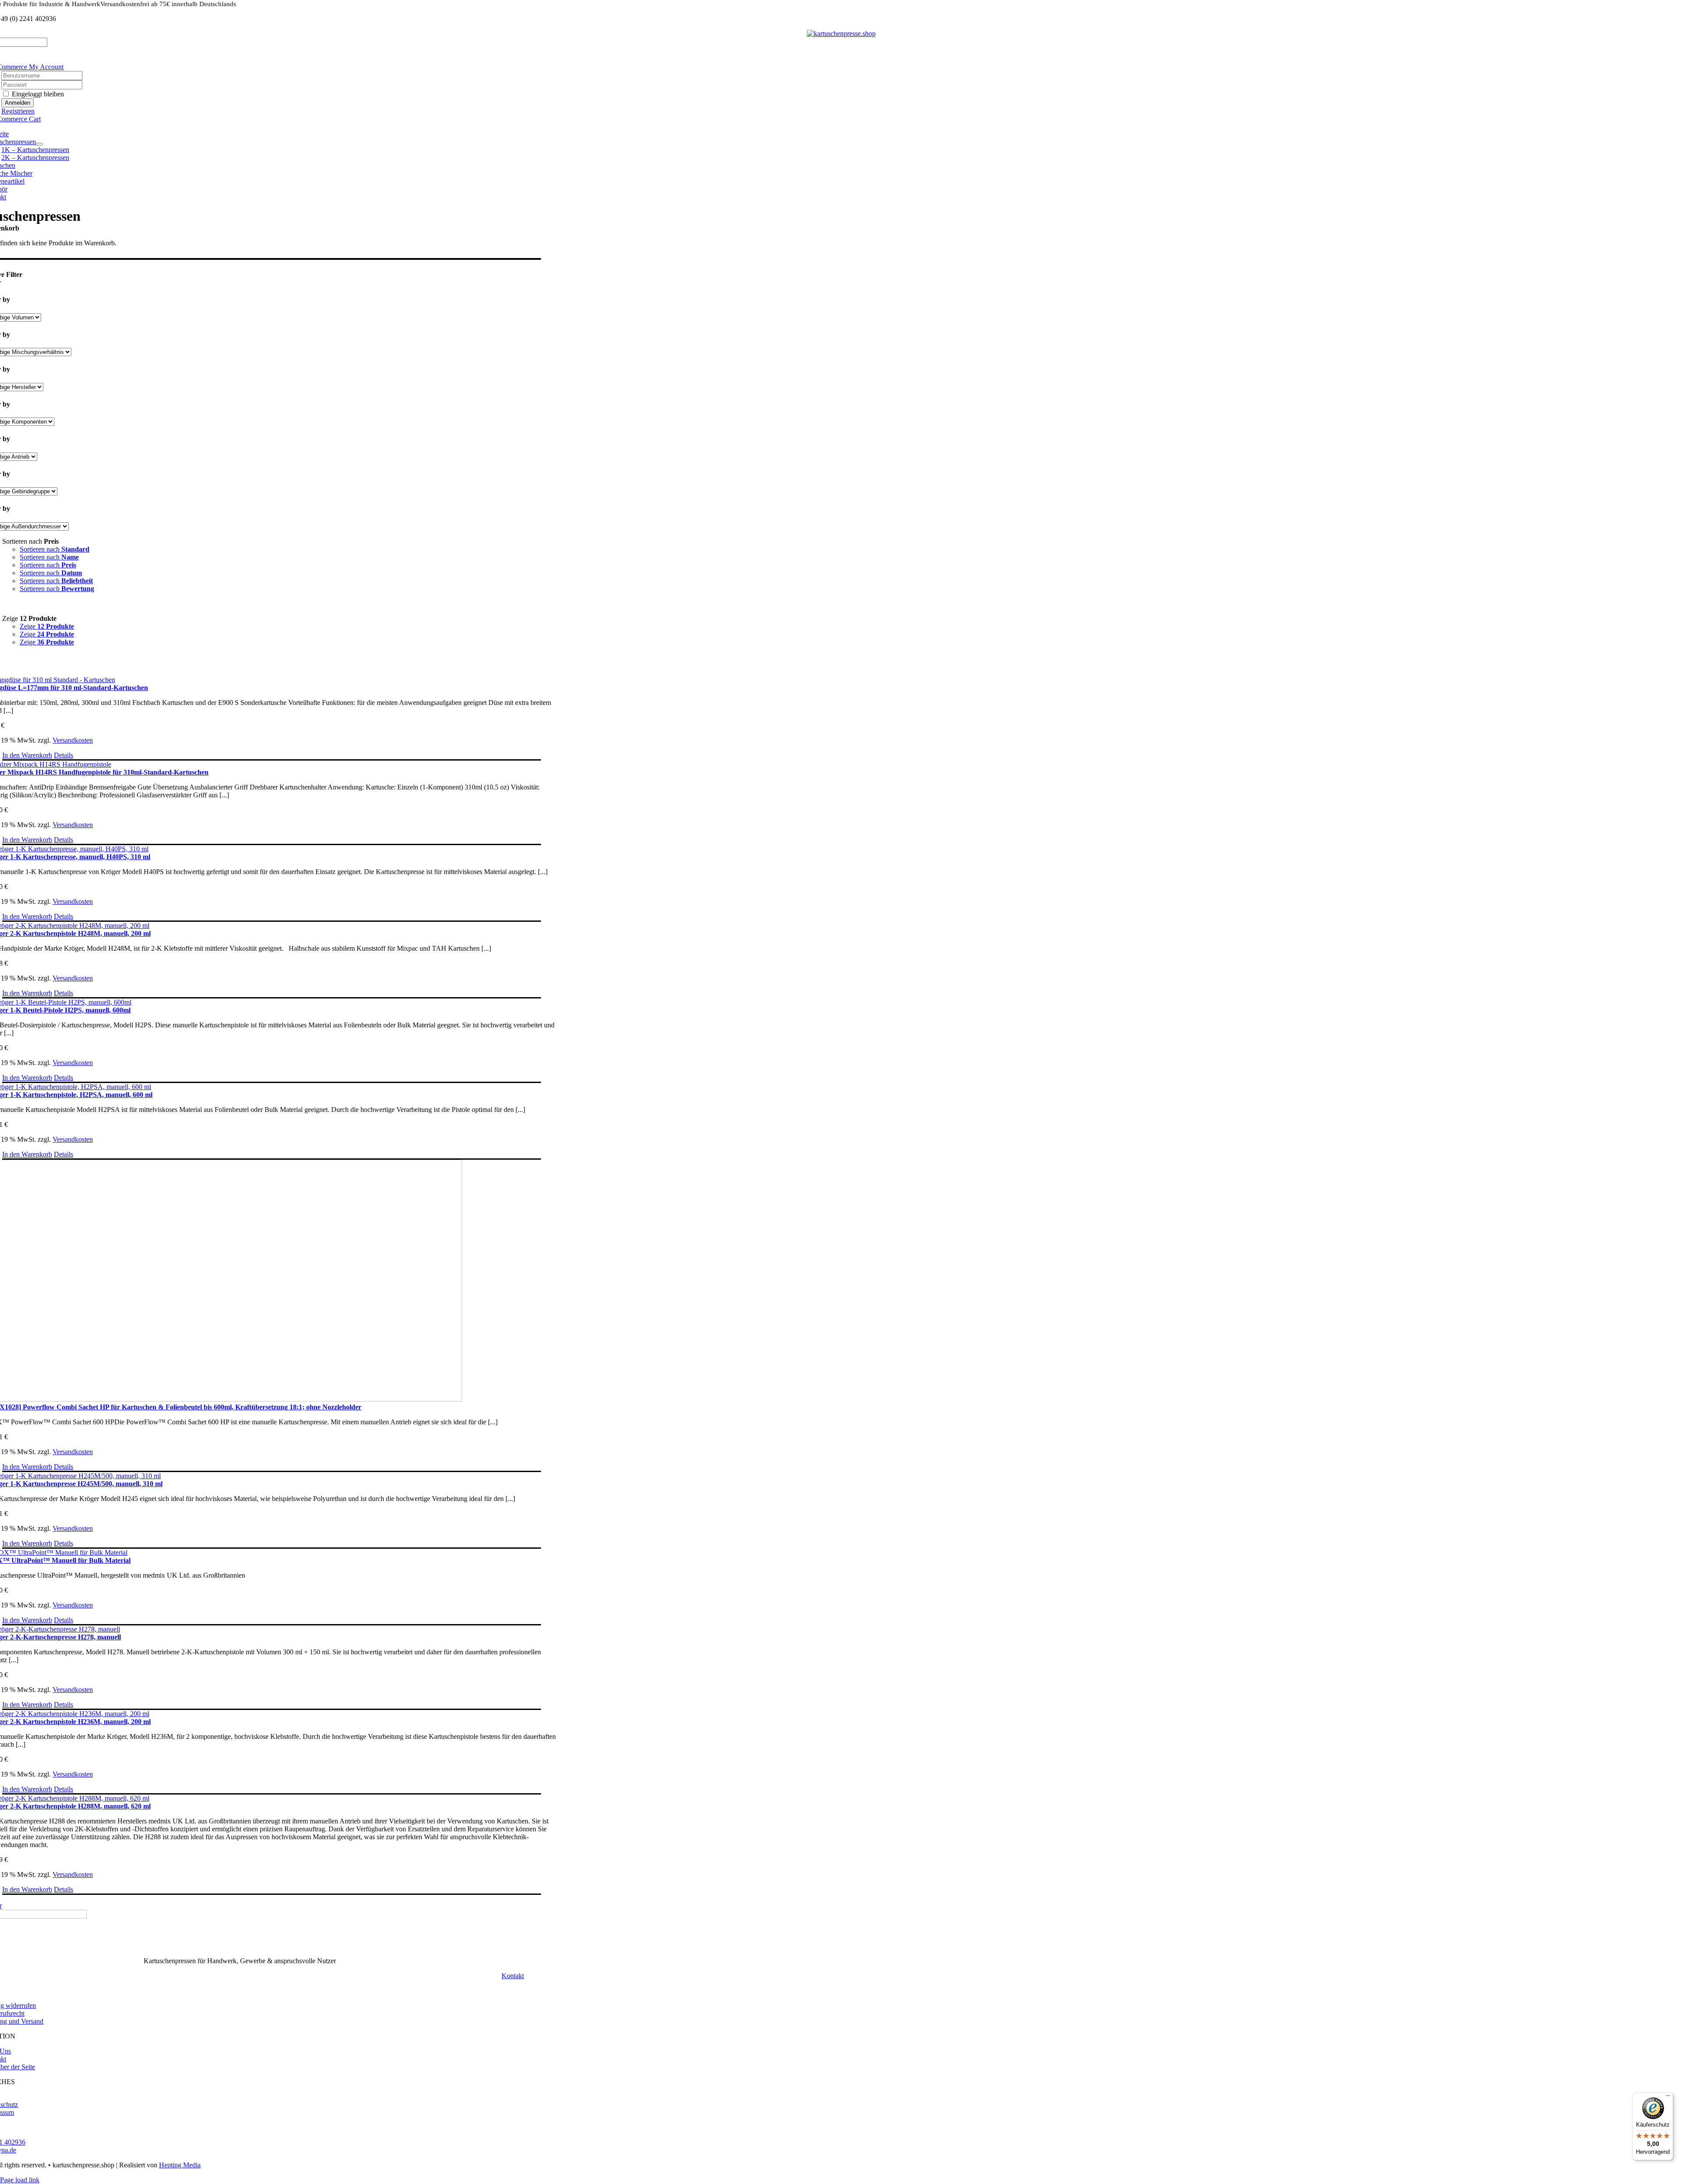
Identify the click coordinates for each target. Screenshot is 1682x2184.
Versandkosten (73, 740)
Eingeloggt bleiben (37, 94)
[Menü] (1668, 2098)
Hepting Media (180, 2165)
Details (64, 755)
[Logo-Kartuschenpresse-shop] (841, 34)
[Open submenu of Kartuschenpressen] (39, 144)
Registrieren (18, 111)
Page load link (20, 2180)
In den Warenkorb (27, 755)
